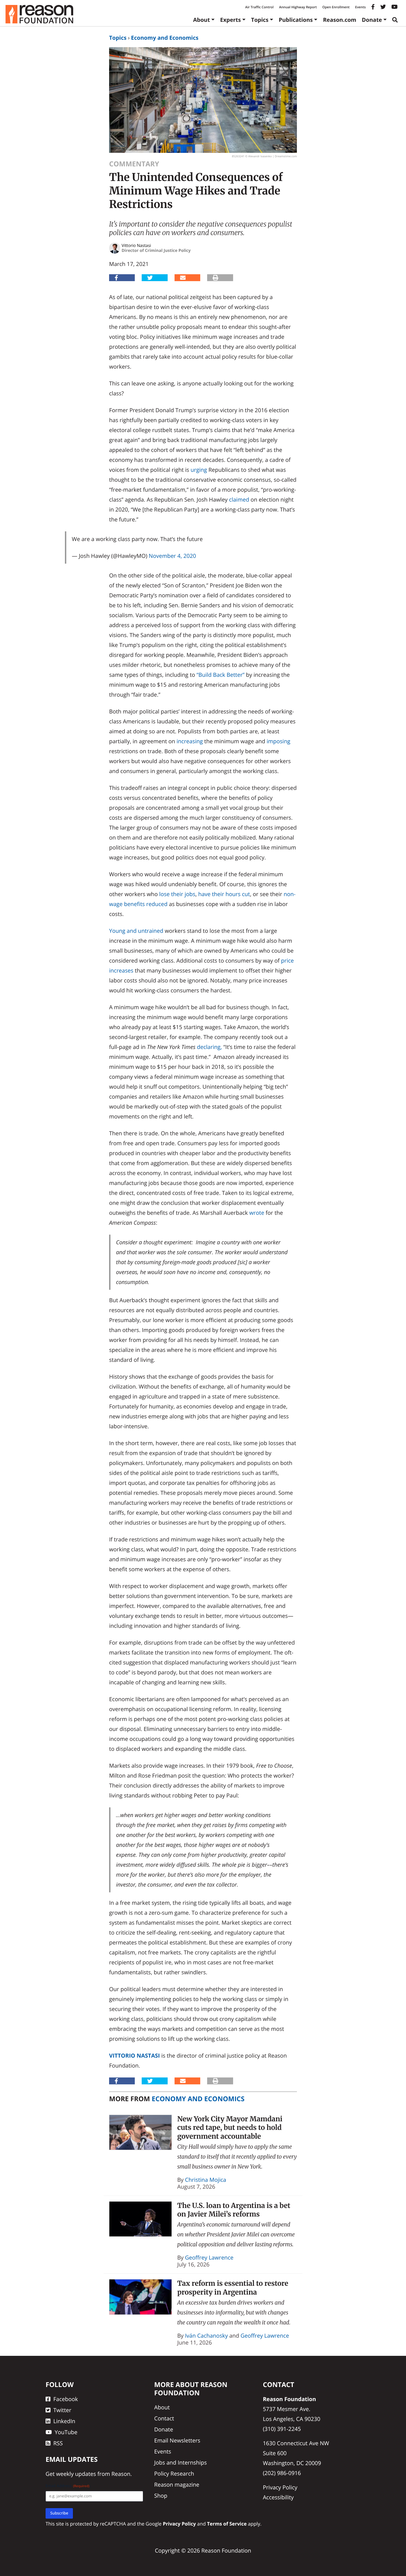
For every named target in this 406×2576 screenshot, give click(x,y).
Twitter (62, 2410)
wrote (257, 1213)
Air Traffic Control (259, 7)
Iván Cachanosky (206, 2336)
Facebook (66, 2399)
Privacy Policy (280, 2487)
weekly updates (76, 2474)
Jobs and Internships (180, 2462)
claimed (239, 500)
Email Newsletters (177, 2440)
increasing (190, 741)
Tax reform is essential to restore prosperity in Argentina (233, 2288)
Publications (296, 20)
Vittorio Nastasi (135, 2056)
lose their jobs (177, 894)
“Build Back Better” (221, 675)
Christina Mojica (206, 2180)
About (201, 20)
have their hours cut (224, 894)
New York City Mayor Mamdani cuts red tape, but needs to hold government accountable (230, 2128)
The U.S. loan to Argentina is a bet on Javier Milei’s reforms (234, 2210)
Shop (161, 2496)
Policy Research (174, 2474)
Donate (372, 20)
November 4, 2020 (172, 556)
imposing (278, 741)
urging (199, 470)
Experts (230, 20)
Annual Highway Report (298, 7)
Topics (260, 20)
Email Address (68, 2486)
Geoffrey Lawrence (209, 2257)
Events (360, 7)
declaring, (209, 1047)
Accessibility (278, 2497)
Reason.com (340, 20)
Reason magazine (177, 2485)
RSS (58, 2443)
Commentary (134, 164)
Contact (164, 2418)
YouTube (66, 2432)
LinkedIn (64, 2421)
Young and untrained (136, 931)
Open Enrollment (336, 7)
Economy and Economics (165, 38)
